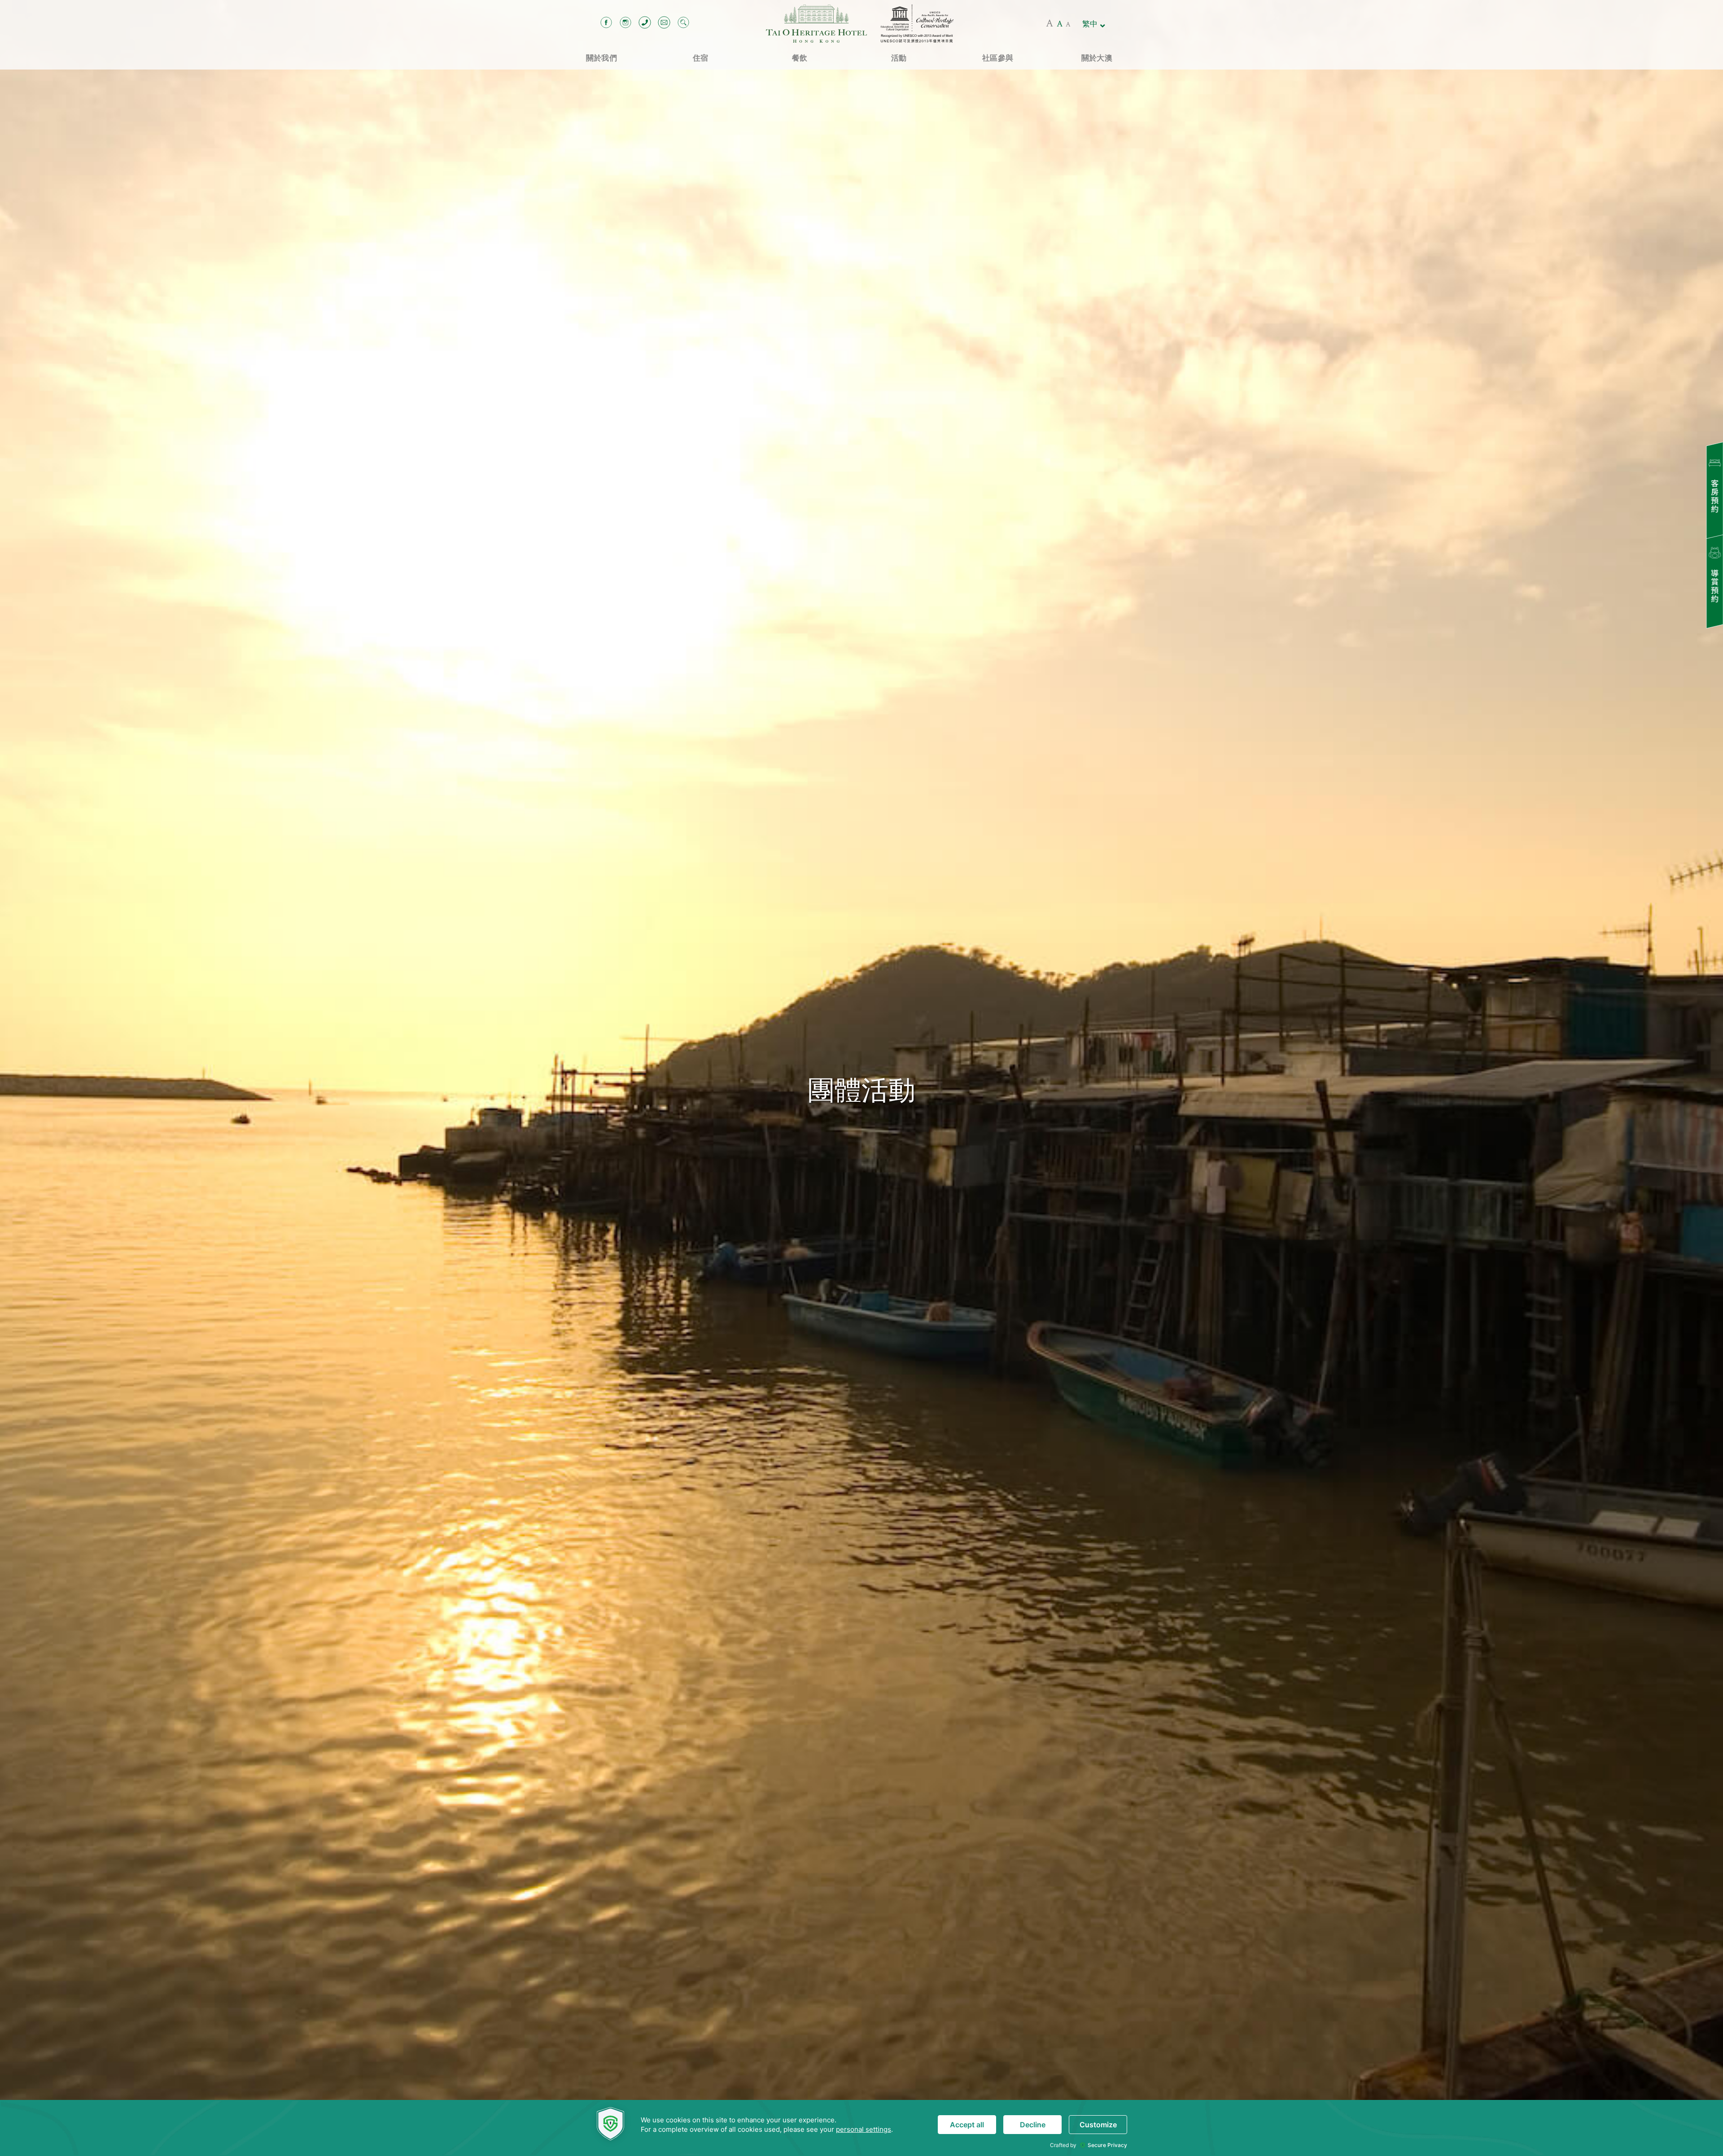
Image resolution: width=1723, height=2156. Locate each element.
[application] (861, 2128)
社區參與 (998, 58)
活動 (899, 58)
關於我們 (601, 58)
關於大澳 (1097, 58)
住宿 (700, 58)
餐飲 (800, 58)
